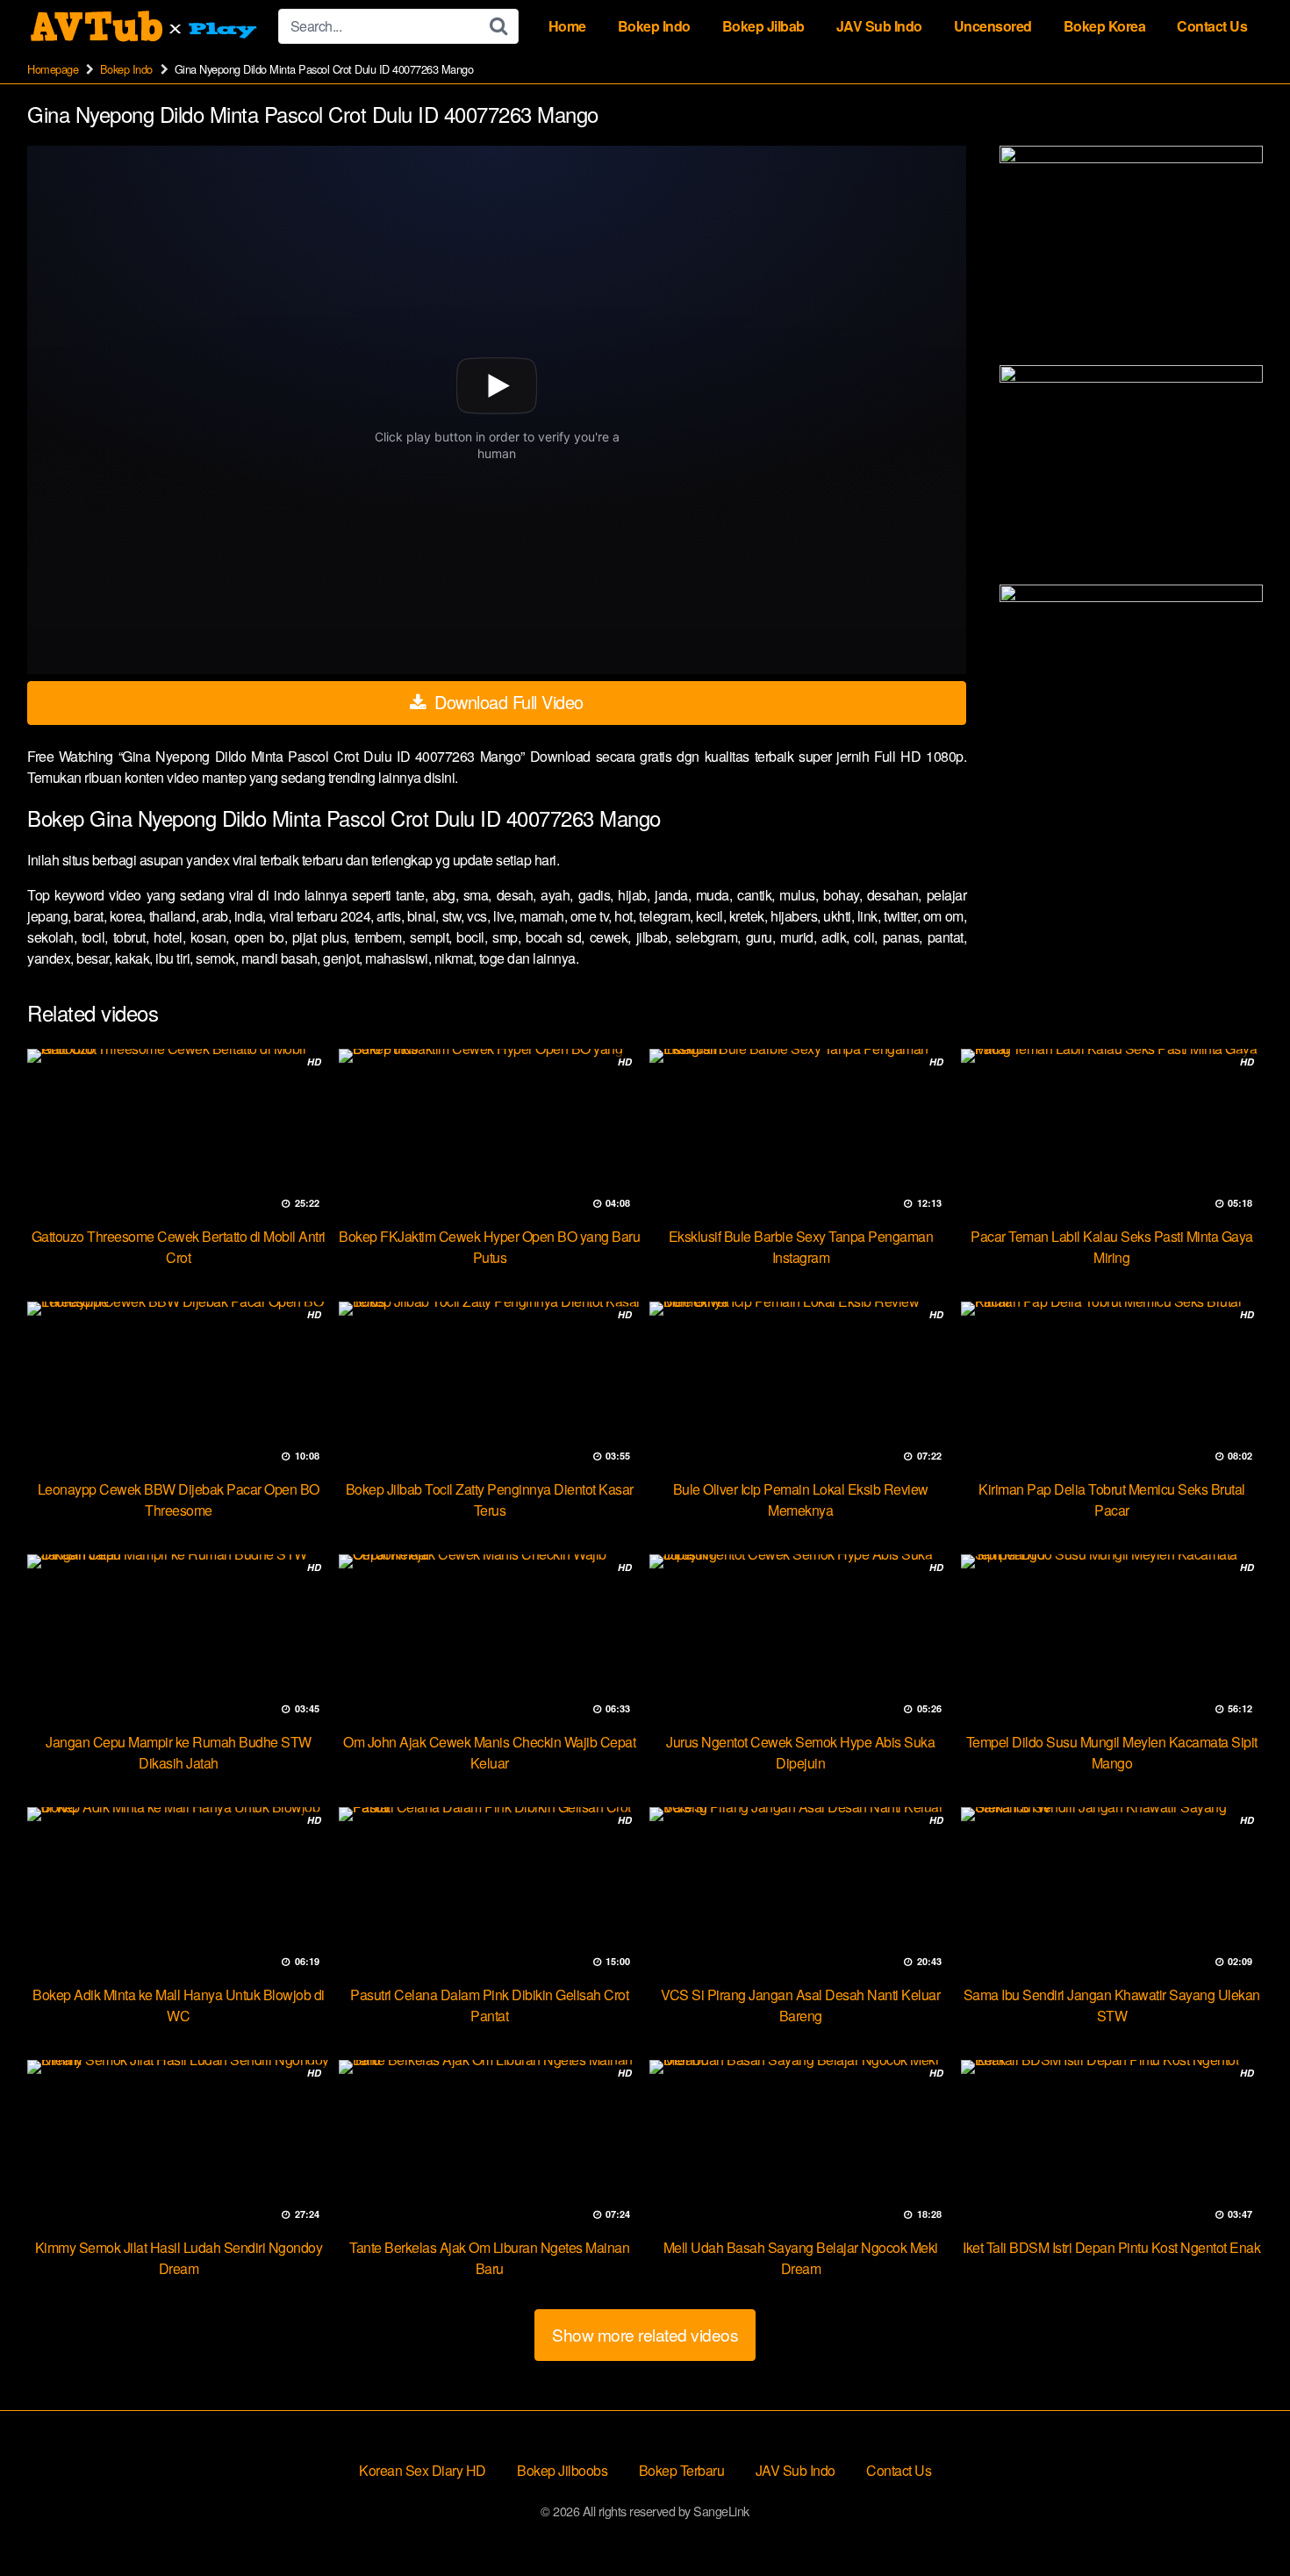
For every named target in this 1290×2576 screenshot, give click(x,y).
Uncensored (993, 26)
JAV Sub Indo (879, 26)
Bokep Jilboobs (562, 2470)
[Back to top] (1242, 2520)
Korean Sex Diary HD (423, 2470)
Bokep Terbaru (682, 2470)
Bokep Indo (654, 26)
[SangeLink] (146, 26)
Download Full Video (507, 702)
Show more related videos (645, 2334)
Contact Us (1212, 26)
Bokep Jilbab (763, 26)
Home (567, 26)
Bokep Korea (1105, 26)
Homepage (53, 69)
